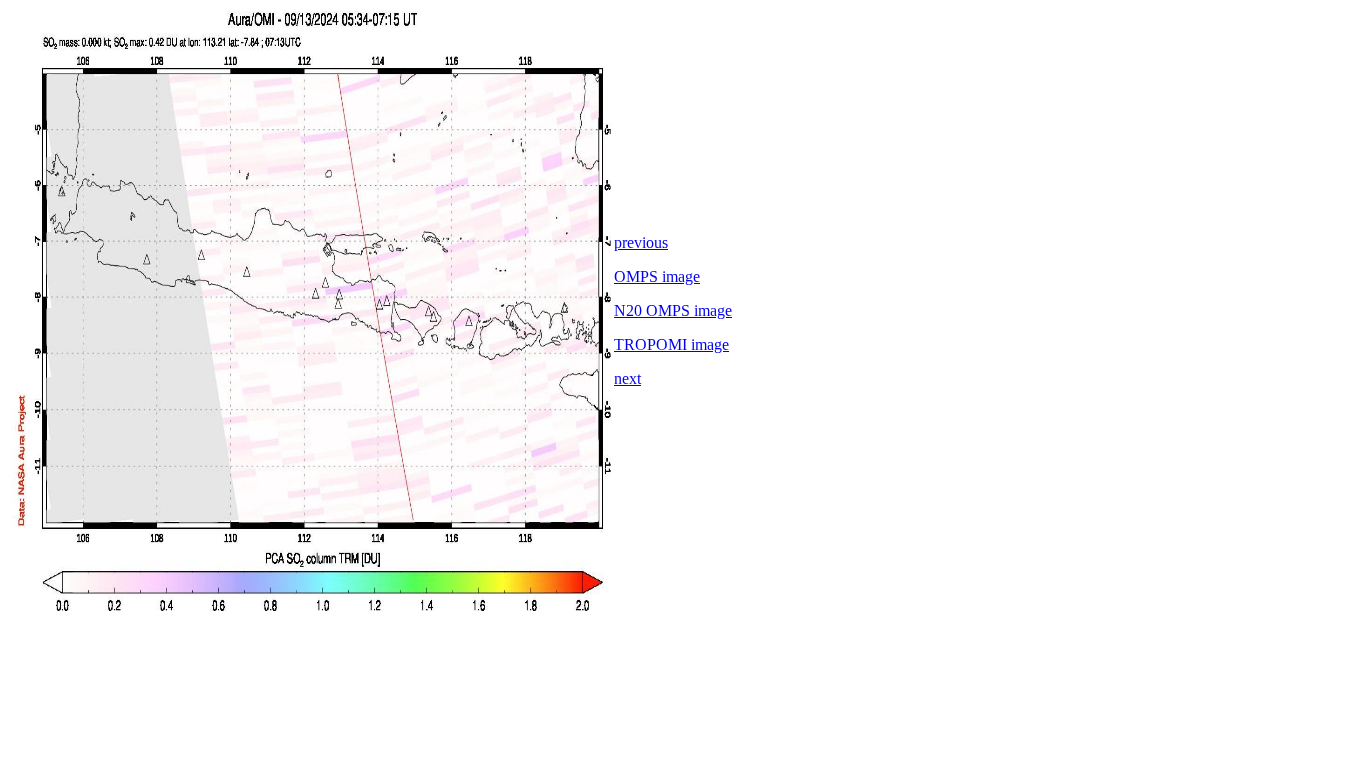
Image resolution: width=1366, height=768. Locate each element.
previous (641, 242)
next (627, 378)
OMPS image (657, 276)
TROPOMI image (671, 344)
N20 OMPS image (673, 310)
